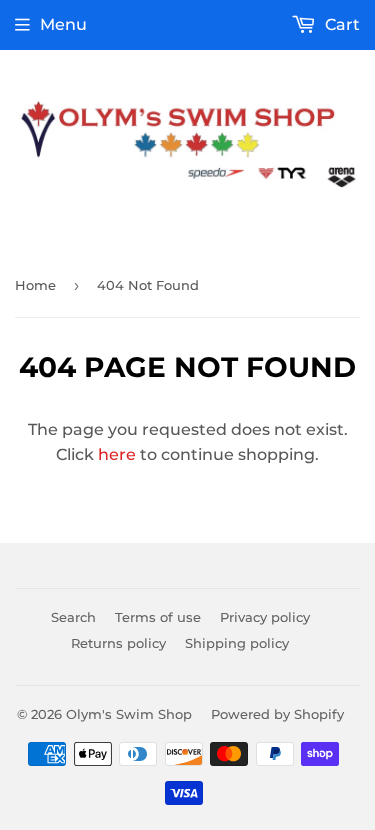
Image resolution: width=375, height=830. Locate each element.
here (117, 454)
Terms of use (158, 617)
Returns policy (118, 643)
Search (73, 617)
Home (35, 285)
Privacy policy (265, 617)
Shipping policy (237, 643)
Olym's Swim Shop (129, 714)
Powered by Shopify (277, 714)
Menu (63, 24)
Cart (340, 24)
